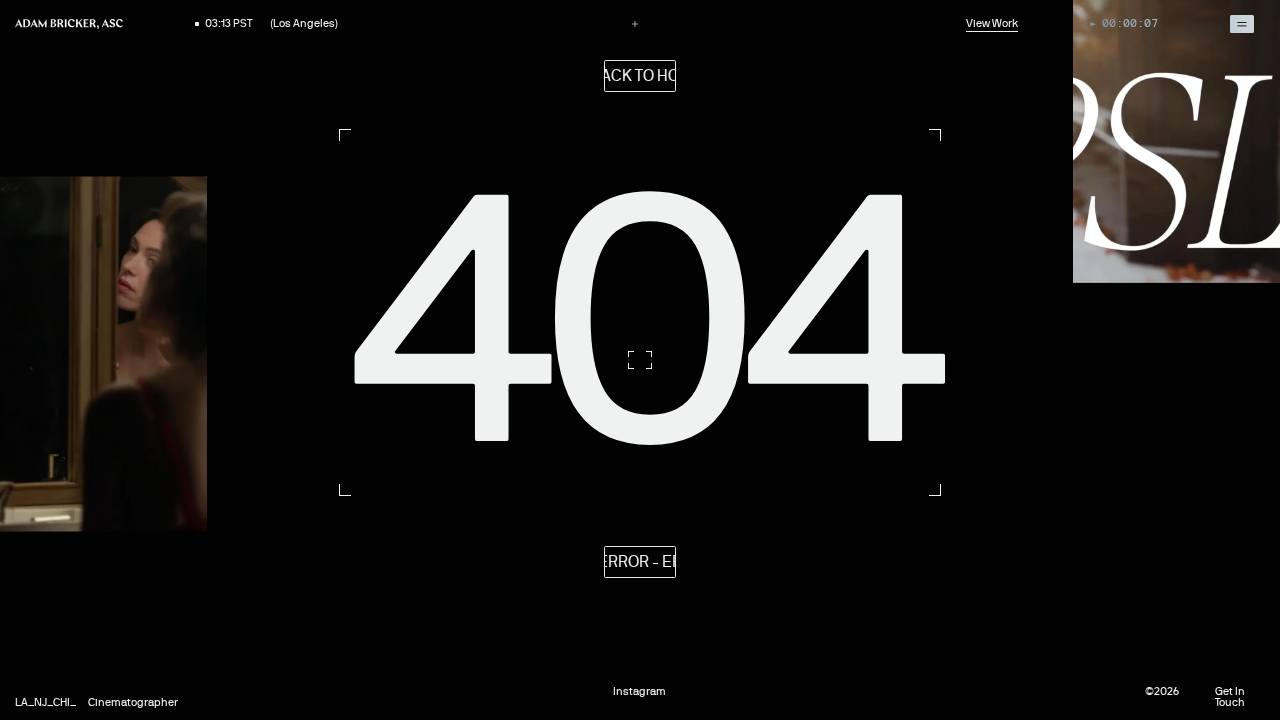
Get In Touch (1230, 697)
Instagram (639, 691)
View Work (992, 23)
